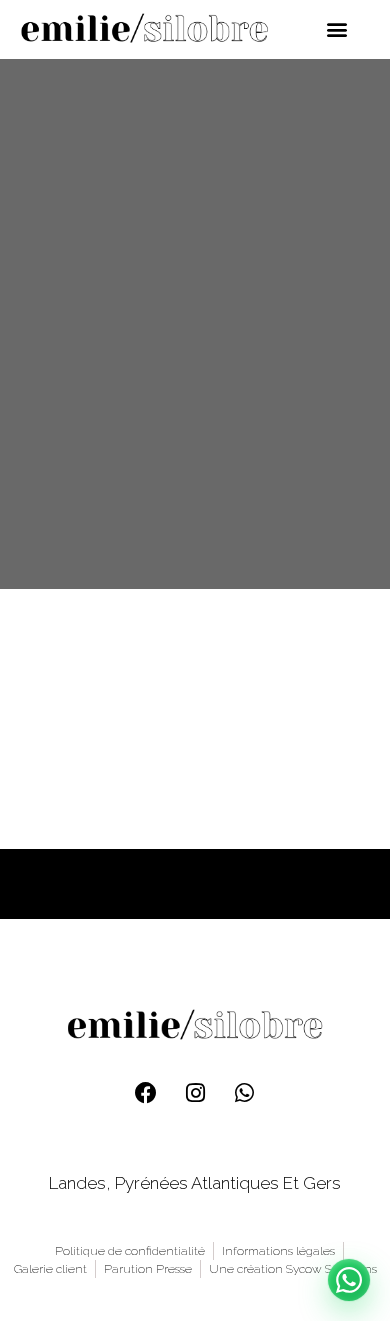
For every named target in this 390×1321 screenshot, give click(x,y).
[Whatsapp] (244, 1093)
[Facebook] (146, 1093)
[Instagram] (195, 1093)
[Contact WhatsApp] (349, 1280)
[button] (337, 29)
